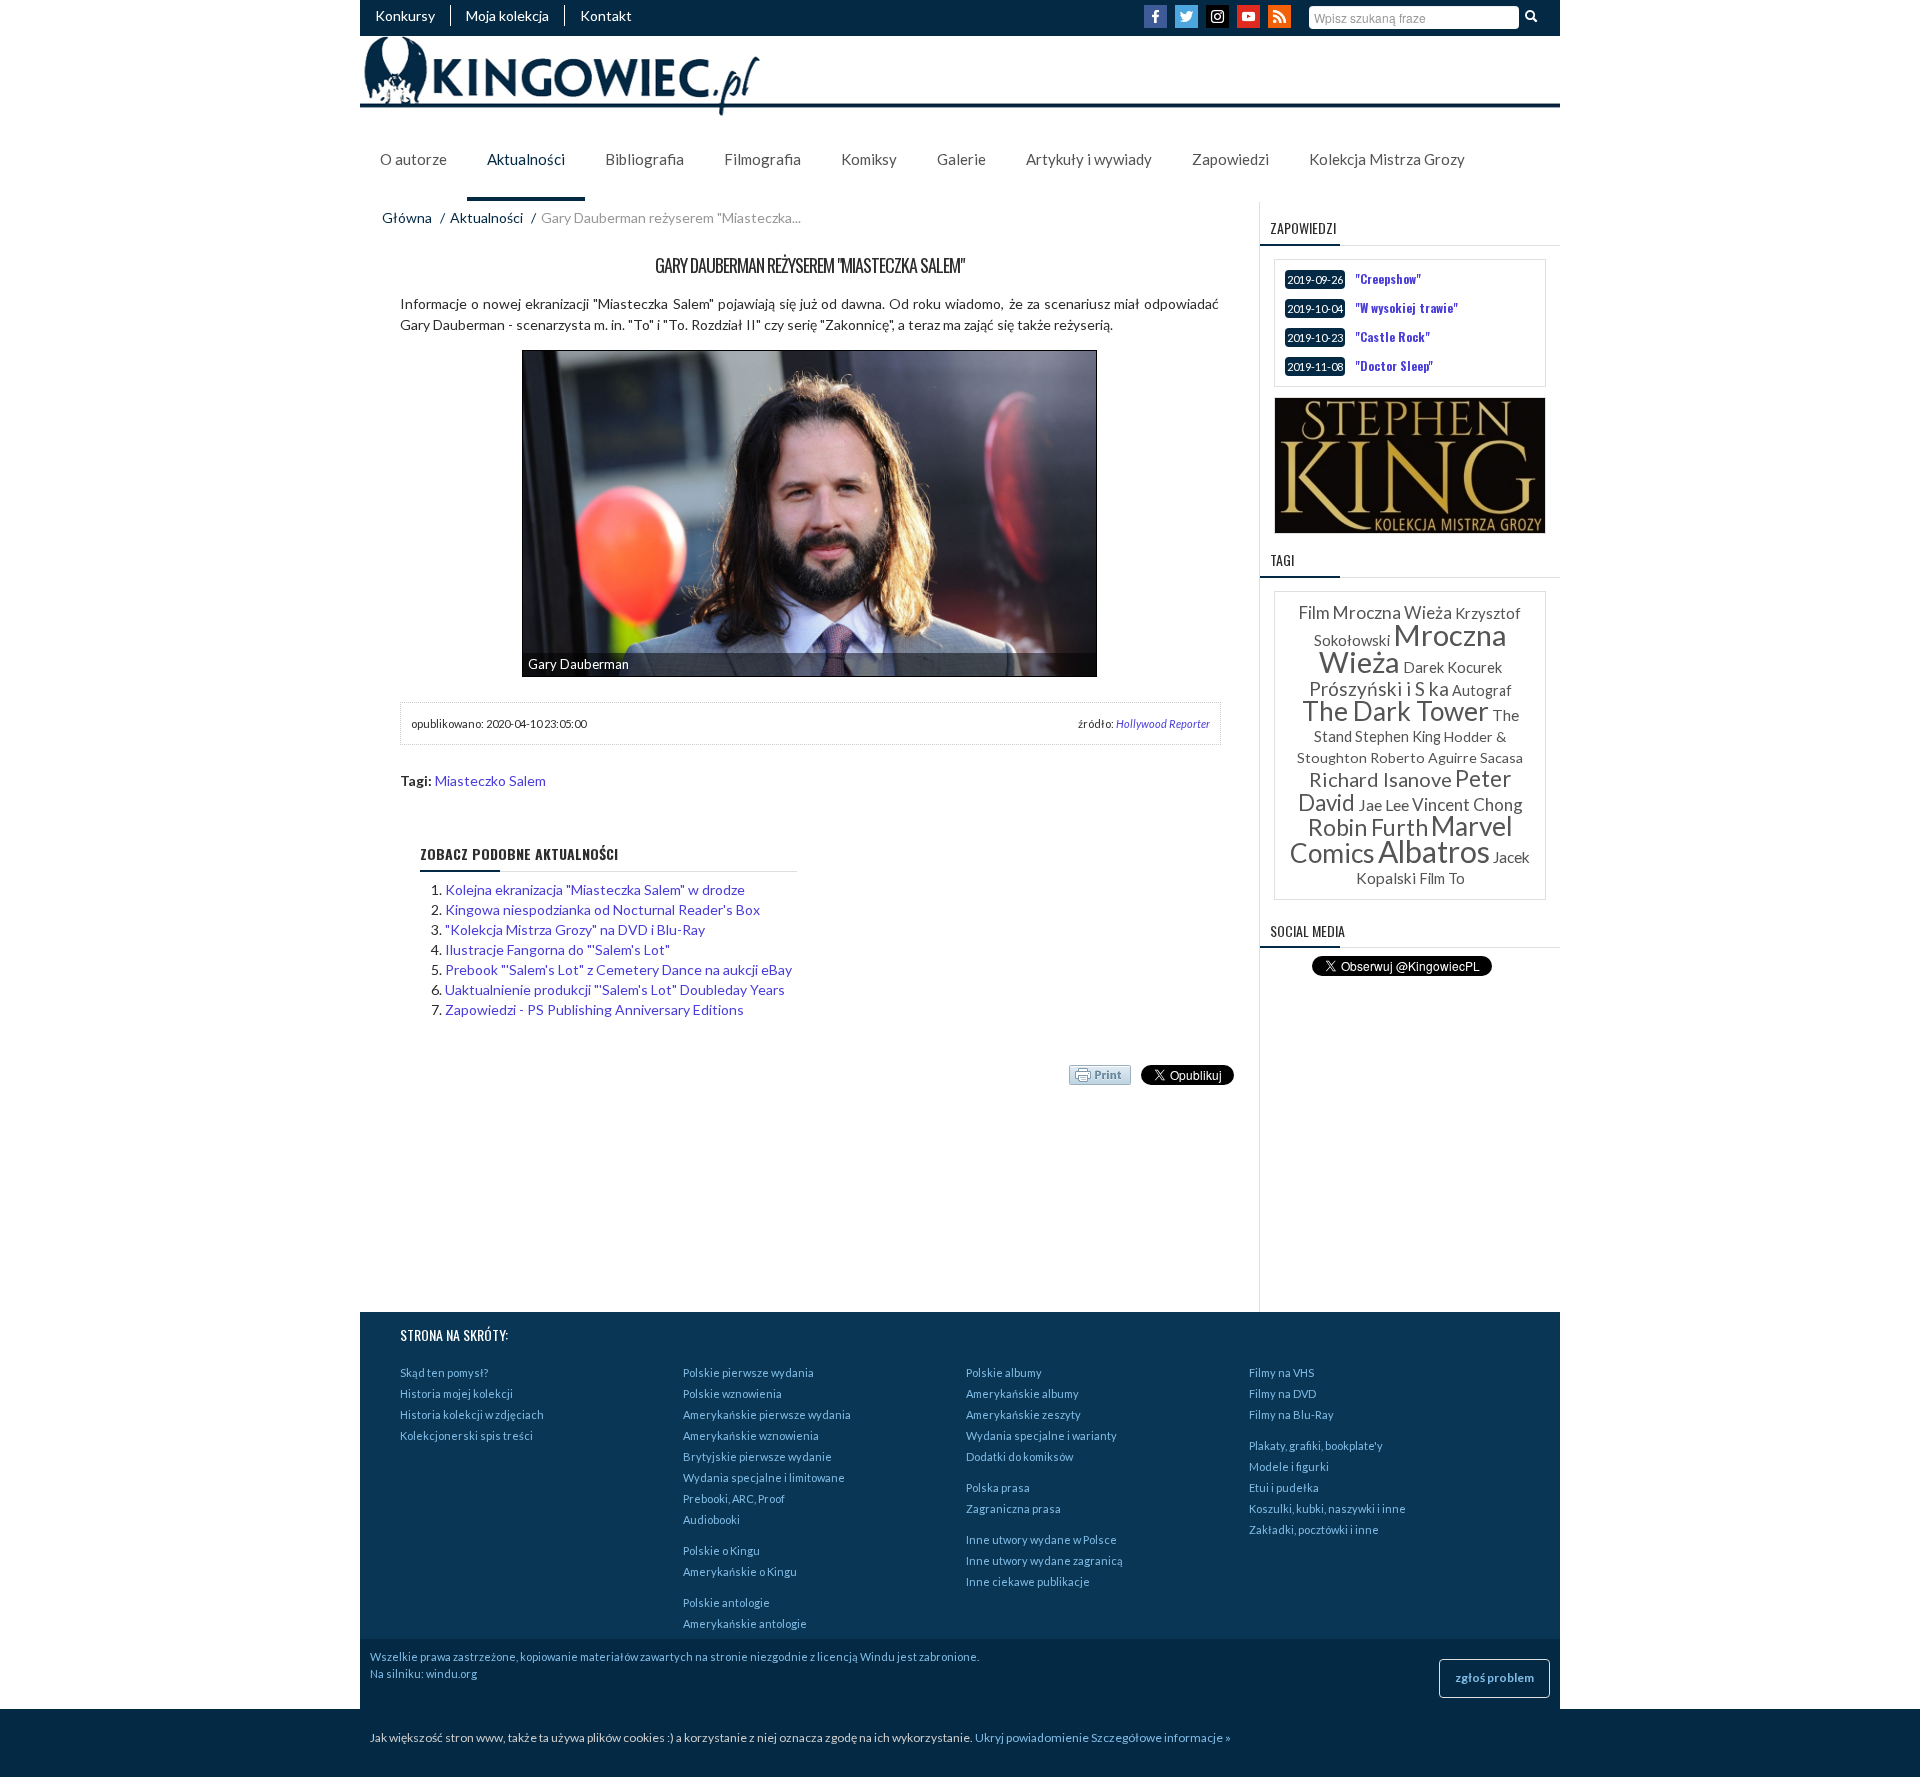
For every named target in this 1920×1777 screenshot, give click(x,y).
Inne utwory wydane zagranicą (1044, 1560)
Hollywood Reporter (1163, 723)
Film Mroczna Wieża (1375, 612)
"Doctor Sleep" (1394, 365)
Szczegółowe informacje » (1161, 1737)
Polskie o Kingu (721, 1550)
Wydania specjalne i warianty (1041, 1435)
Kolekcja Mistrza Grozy (1387, 159)
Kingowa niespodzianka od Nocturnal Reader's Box (602, 909)
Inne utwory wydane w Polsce (1041, 1539)
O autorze (413, 159)
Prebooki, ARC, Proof (734, 1498)
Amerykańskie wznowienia (751, 1435)
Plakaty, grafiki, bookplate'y (1316, 1445)
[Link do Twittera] (1189, 22)
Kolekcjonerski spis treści (466, 1435)
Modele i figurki (1289, 1466)
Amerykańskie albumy (1022, 1393)
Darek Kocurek (1452, 667)
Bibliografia (644, 159)
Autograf (1482, 690)
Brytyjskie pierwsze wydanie (757, 1456)
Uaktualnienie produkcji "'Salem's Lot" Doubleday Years (615, 989)
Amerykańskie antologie (745, 1623)
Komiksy (869, 159)
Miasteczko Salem (490, 780)
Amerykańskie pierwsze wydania (767, 1414)
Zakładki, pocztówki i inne (1314, 1529)
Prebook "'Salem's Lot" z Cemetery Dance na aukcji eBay (618, 969)
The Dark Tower (1395, 711)
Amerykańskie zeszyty (1023, 1414)
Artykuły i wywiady (1089, 159)
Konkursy (405, 15)
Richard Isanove (1380, 779)
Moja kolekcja (507, 15)
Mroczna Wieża (1413, 648)
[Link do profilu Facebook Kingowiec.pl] (1158, 22)
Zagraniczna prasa (1013, 1508)
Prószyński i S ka (1379, 688)
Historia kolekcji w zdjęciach (472, 1414)
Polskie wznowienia (732, 1393)
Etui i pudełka (1284, 1487)
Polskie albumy (1004, 1372)
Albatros (1434, 851)
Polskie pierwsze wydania (748, 1372)
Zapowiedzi (1230, 159)
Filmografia (762, 159)
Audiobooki (711, 1519)
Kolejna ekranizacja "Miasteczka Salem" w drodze (595, 889)
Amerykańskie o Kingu (740, 1571)
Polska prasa (998, 1487)
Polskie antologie (726, 1602)
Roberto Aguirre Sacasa (1446, 757)
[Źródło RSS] (1282, 22)
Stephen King (1398, 736)
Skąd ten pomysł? (444, 1372)
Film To (1442, 878)
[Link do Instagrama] (1220, 22)
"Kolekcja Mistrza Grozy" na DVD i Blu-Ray (575, 929)
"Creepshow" (1388, 278)
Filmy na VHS (1281, 1372)
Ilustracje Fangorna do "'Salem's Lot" (557, 949)
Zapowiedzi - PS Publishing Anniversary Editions (594, 1009)
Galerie (961, 159)
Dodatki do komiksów (1019, 1456)
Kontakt (606, 15)
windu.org (451, 1673)
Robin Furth (1368, 827)
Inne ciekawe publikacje (1028, 1581)
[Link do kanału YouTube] (1251, 22)
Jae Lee (1383, 804)
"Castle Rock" (1392, 336)
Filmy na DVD (1282, 1393)
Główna (407, 217)
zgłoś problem (1494, 1677)
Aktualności (526, 159)
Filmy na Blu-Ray (1291, 1414)
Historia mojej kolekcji (456, 1393)
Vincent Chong (1467, 804)
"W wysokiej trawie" (1406, 307)
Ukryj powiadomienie (1032, 1737)
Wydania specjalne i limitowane (764, 1477)
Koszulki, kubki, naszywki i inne (1327, 1508)
